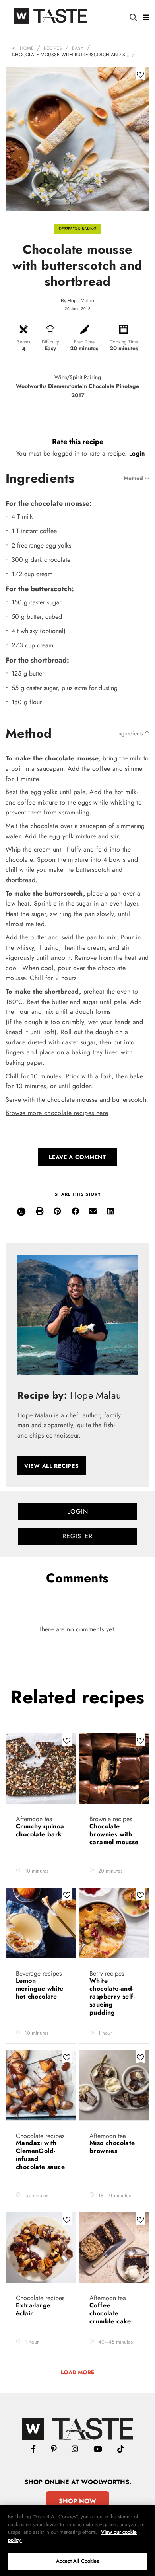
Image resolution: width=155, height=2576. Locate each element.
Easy (78, 48)
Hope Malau (81, 301)
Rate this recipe (78, 442)
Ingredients (131, 733)
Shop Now (77, 2501)
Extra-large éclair (33, 2309)
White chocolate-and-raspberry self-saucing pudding (112, 1996)
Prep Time (84, 342)
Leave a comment (77, 1157)
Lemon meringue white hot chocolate (40, 1989)
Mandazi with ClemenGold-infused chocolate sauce (40, 2155)
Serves (24, 342)
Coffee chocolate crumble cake (111, 2313)
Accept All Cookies (77, 2561)
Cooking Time (124, 342)
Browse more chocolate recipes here (57, 1113)
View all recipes (52, 1466)
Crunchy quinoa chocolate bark (40, 1830)
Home (27, 48)
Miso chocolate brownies (112, 2147)
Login (137, 453)
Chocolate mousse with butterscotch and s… (71, 55)
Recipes (53, 48)
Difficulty (50, 342)
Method (134, 478)
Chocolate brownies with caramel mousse (114, 1834)
